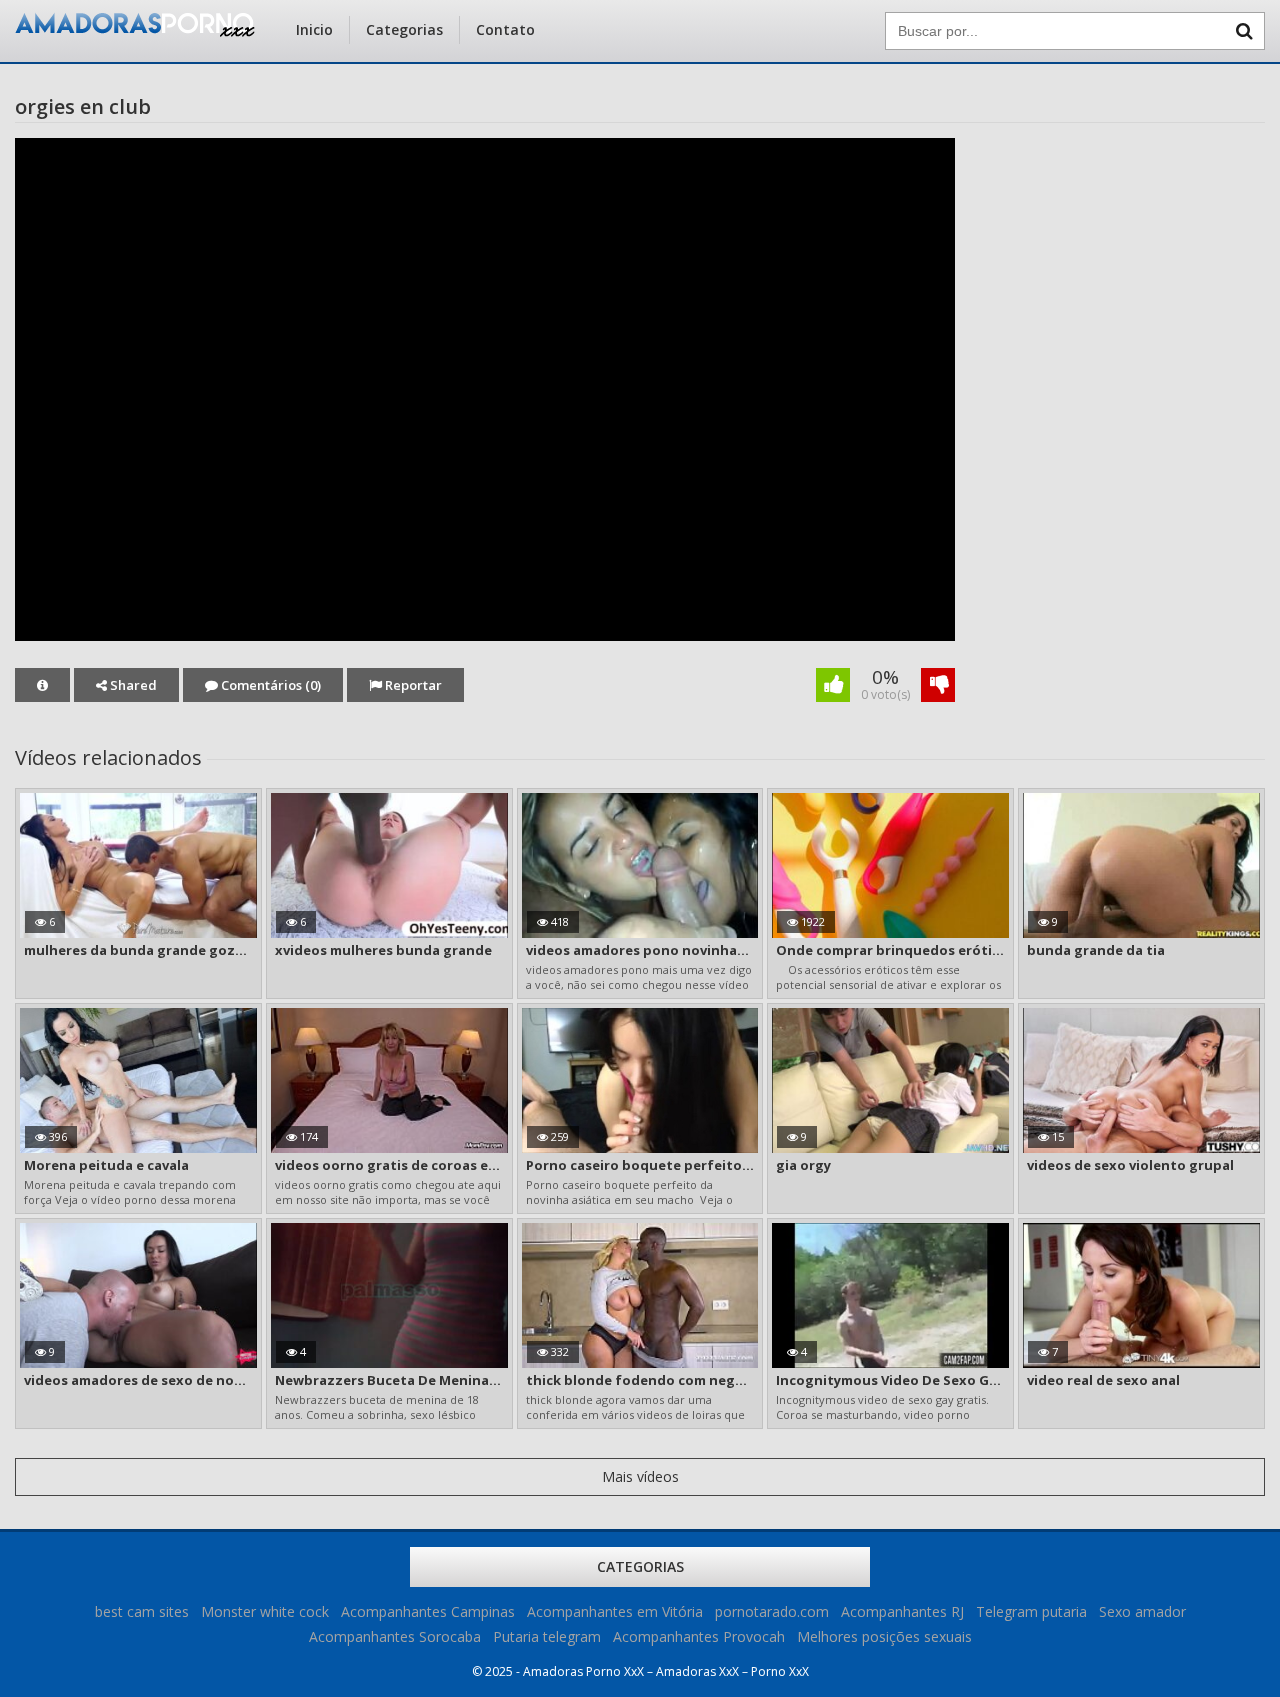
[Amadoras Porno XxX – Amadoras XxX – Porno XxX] (135, 31)
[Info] (42, 685)
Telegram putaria (1031, 1611)
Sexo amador (1142, 1611)
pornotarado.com (772, 1611)
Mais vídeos (640, 1476)
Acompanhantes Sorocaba (395, 1636)
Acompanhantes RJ (902, 1611)
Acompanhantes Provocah (699, 1636)
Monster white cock (265, 1611)
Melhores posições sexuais (884, 1636)
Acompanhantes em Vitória (615, 1611)
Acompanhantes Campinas (428, 1611)
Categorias (404, 29)
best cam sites (142, 1611)
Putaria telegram (547, 1636)
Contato (505, 29)
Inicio (314, 29)
